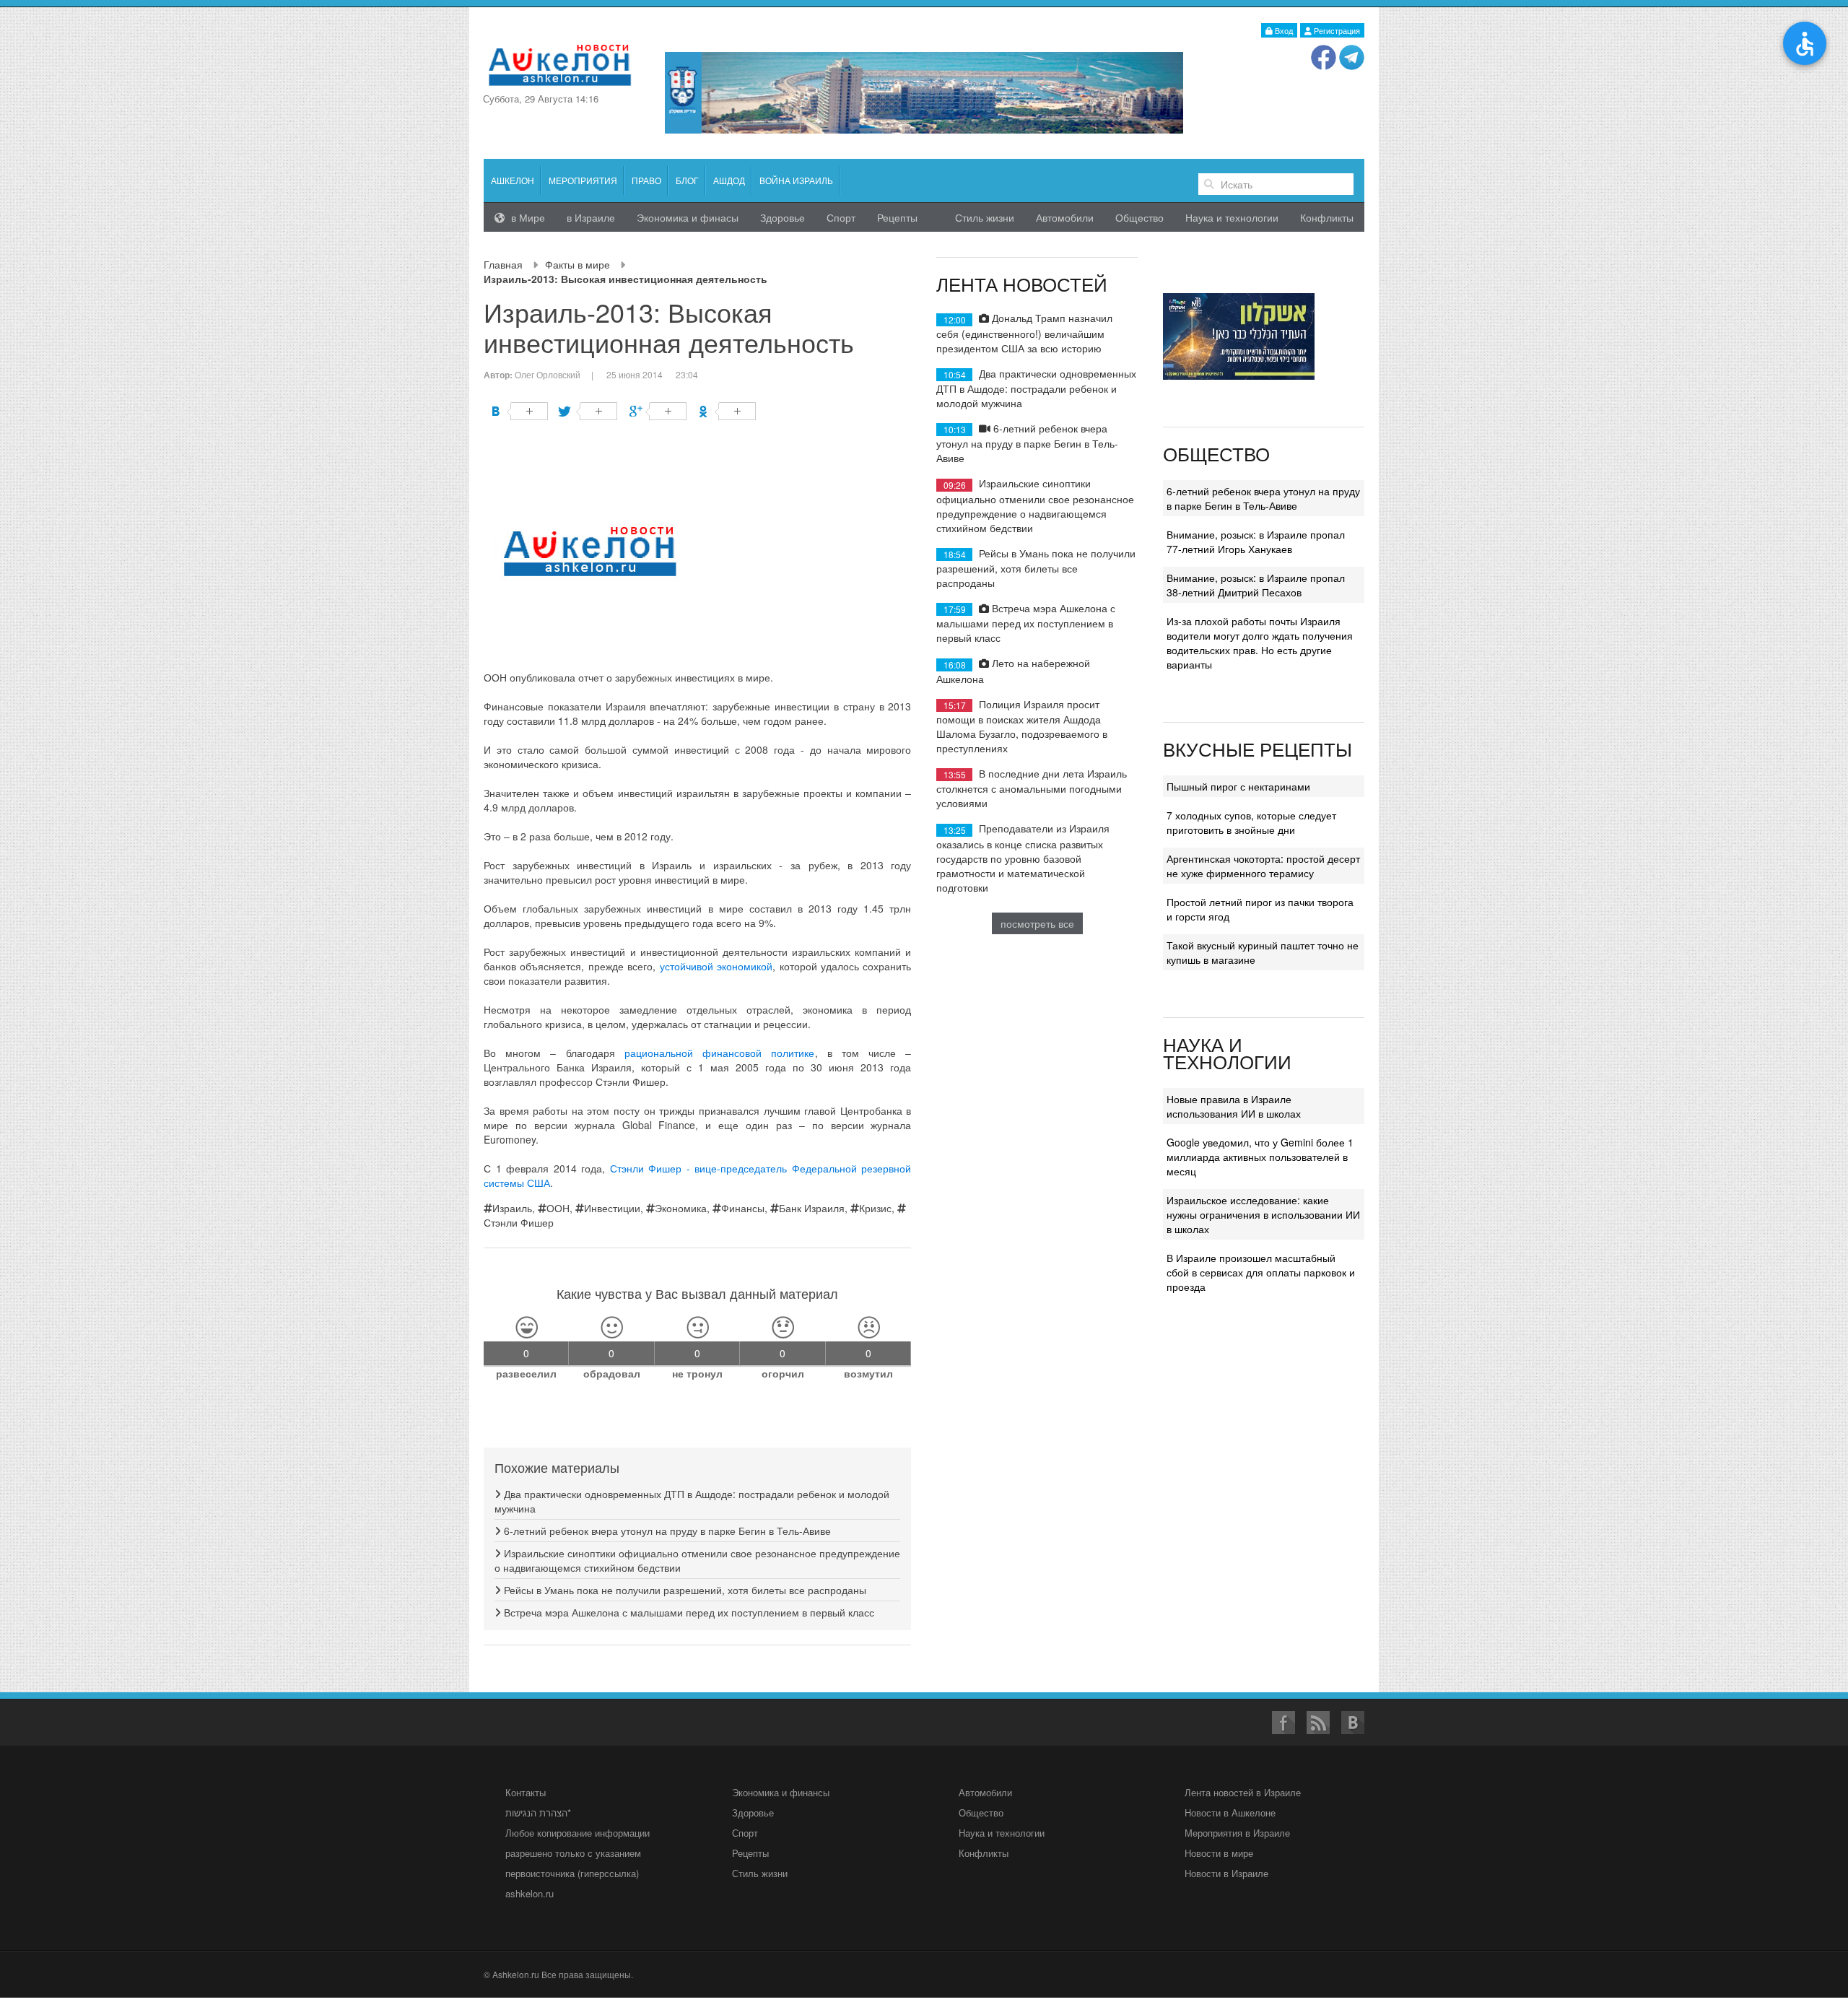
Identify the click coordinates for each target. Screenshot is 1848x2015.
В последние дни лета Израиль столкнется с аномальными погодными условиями (1032, 788)
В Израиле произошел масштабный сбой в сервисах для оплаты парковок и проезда (1261, 1272)
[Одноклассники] (727, 411)
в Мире (527, 217)
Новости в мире (1219, 1853)
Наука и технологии (1232, 217)
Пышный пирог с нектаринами (1238, 786)
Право (646, 180)
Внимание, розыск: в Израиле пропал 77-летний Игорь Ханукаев (1256, 541)
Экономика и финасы (688, 217)
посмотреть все (1037, 923)
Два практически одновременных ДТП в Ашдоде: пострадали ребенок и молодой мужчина (1036, 388)
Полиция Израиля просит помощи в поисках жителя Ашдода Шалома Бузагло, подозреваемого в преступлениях (1022, 726)
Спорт (841, 217)
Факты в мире (577, 264)
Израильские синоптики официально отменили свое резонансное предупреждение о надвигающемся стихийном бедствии (1035, 505)
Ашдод (729, 180)
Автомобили (1065, 217)
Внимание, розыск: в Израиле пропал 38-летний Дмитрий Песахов (1256, 585)
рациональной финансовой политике (720, 1053)
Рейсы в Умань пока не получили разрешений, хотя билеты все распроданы (684, 1590)
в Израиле (591, 217)
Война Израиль (796, 180)
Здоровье (783, 217)
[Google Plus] (658, 411)
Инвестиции (612, 1208)
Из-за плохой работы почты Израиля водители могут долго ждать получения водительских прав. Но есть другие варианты (1260, 643)
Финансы (743, 1208)
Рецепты (897, 217)
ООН (558, 1208)
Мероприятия (583, 180)
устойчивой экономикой (716, 966)
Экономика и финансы (781, 1792)
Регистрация (1336, 30)
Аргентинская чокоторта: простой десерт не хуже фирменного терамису (1263, 866)
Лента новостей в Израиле (1243, 1792)
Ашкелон (513, 180)
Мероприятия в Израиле (1237, 1833)
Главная (503, 264)
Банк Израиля (812, 1208)
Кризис (875, 1208)
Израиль (512, 1208)
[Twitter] (589, 411)
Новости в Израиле (1226, 1873)
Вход (1283, 30)
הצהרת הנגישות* (538, 1812)
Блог (687, 180)
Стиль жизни (985, 217)
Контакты (526, 1792)
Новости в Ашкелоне (1230, 1812)
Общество (1139, 217)
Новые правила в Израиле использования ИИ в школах (1234, 1106)
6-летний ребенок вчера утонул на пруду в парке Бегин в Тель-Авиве (666, 1531)
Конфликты (1327, 217)
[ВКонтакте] (519, 411)
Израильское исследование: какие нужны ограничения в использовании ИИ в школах (1263, 1214)
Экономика (681, 1208)
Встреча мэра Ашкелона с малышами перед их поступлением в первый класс (688, 1612)
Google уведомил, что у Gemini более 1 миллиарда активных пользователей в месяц (1260, 1157)
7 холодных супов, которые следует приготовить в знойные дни (1251, 822)
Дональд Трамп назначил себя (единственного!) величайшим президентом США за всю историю (1024, 332)
